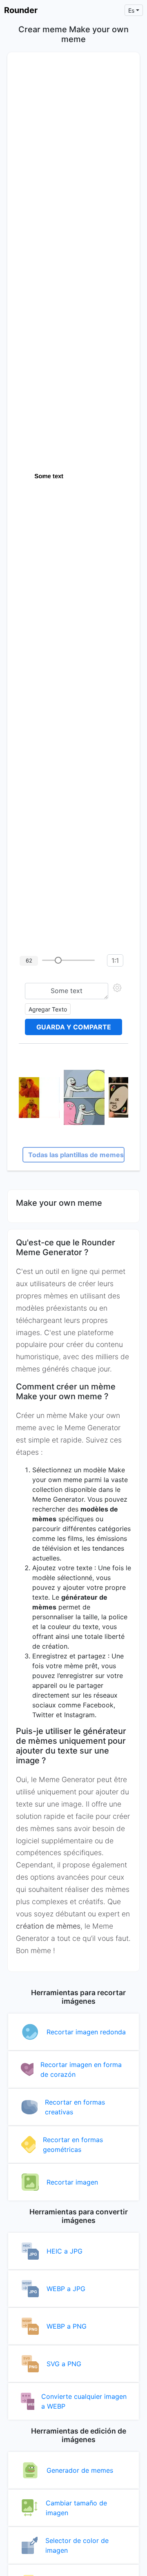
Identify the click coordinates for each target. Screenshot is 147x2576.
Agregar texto (48, 1009)
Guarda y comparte (74, 1027)
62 (29, 960)
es (131, 10)
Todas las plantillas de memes (76, 1155)
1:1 (115, 960)
